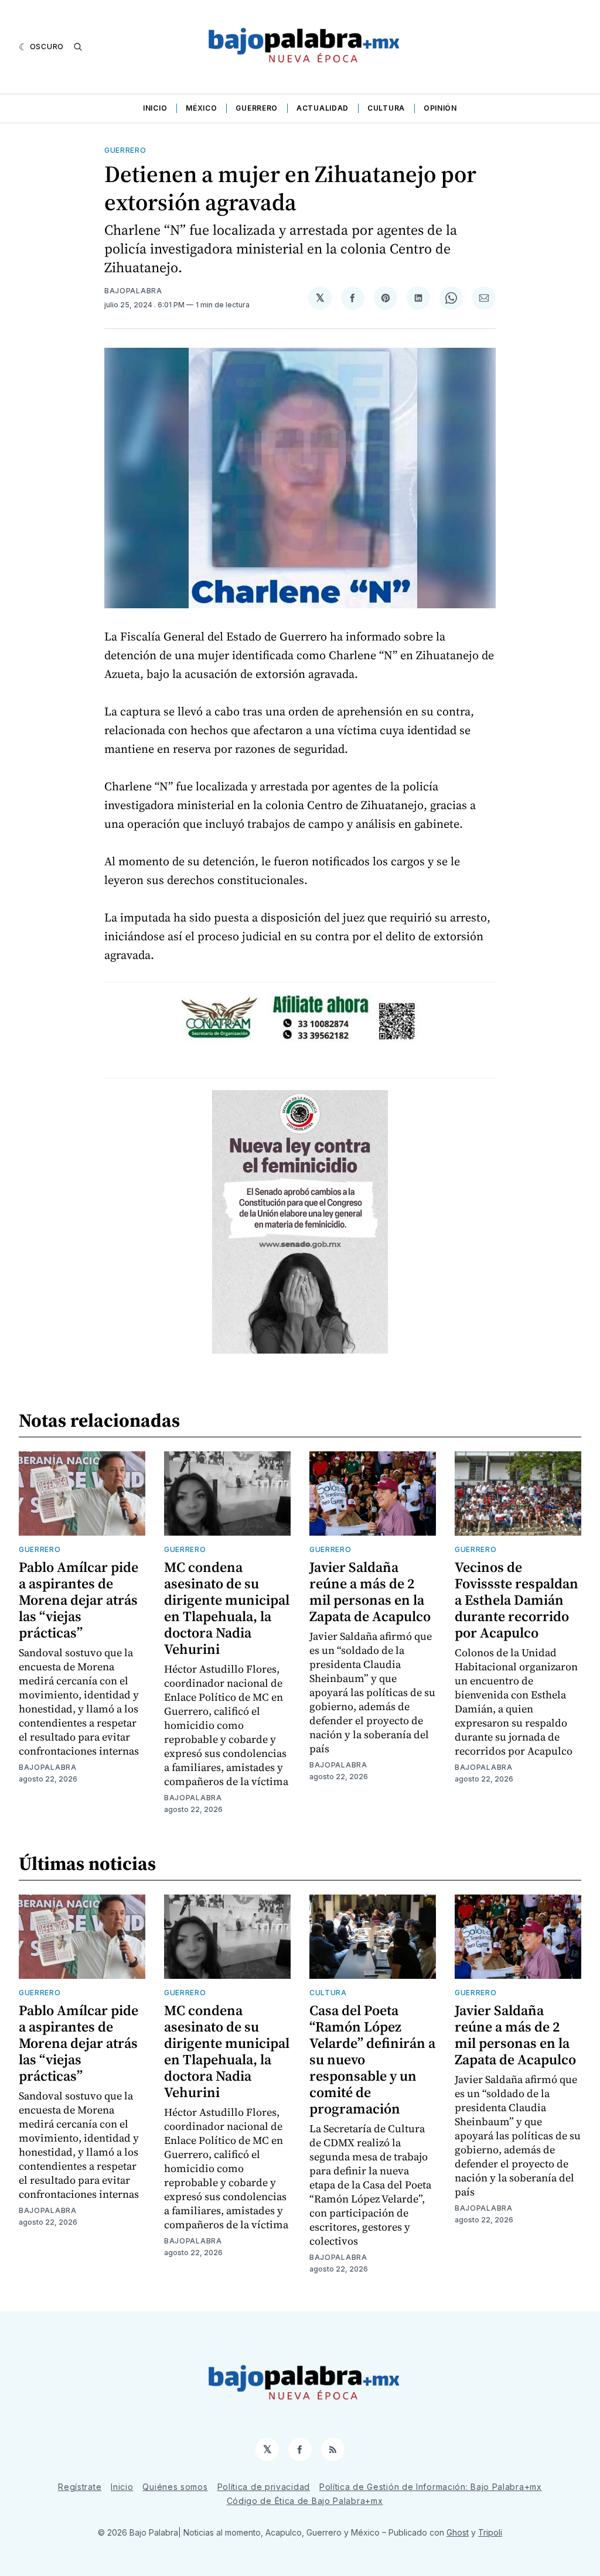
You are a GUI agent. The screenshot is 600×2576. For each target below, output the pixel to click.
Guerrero (257, 108)
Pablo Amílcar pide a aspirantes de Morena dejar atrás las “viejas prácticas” (79, 1600)
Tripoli (490, 2532)
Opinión (440, 108)
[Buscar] (78, 47)
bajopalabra (133, 291)
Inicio (155, 108)
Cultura (386, 108)
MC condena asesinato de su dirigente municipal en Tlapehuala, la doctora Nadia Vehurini (227, 1608)
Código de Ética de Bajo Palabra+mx (305, 2501)
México (201, 108)
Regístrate (80, 2487)
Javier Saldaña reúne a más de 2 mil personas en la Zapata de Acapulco (370, 1592)
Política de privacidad (264, 2487)
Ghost (458, 2532)
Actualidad (323, 108)
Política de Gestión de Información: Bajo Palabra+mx (431, 2487)
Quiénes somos (175, 2487)
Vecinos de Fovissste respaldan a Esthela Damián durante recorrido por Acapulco (517, 1600)
